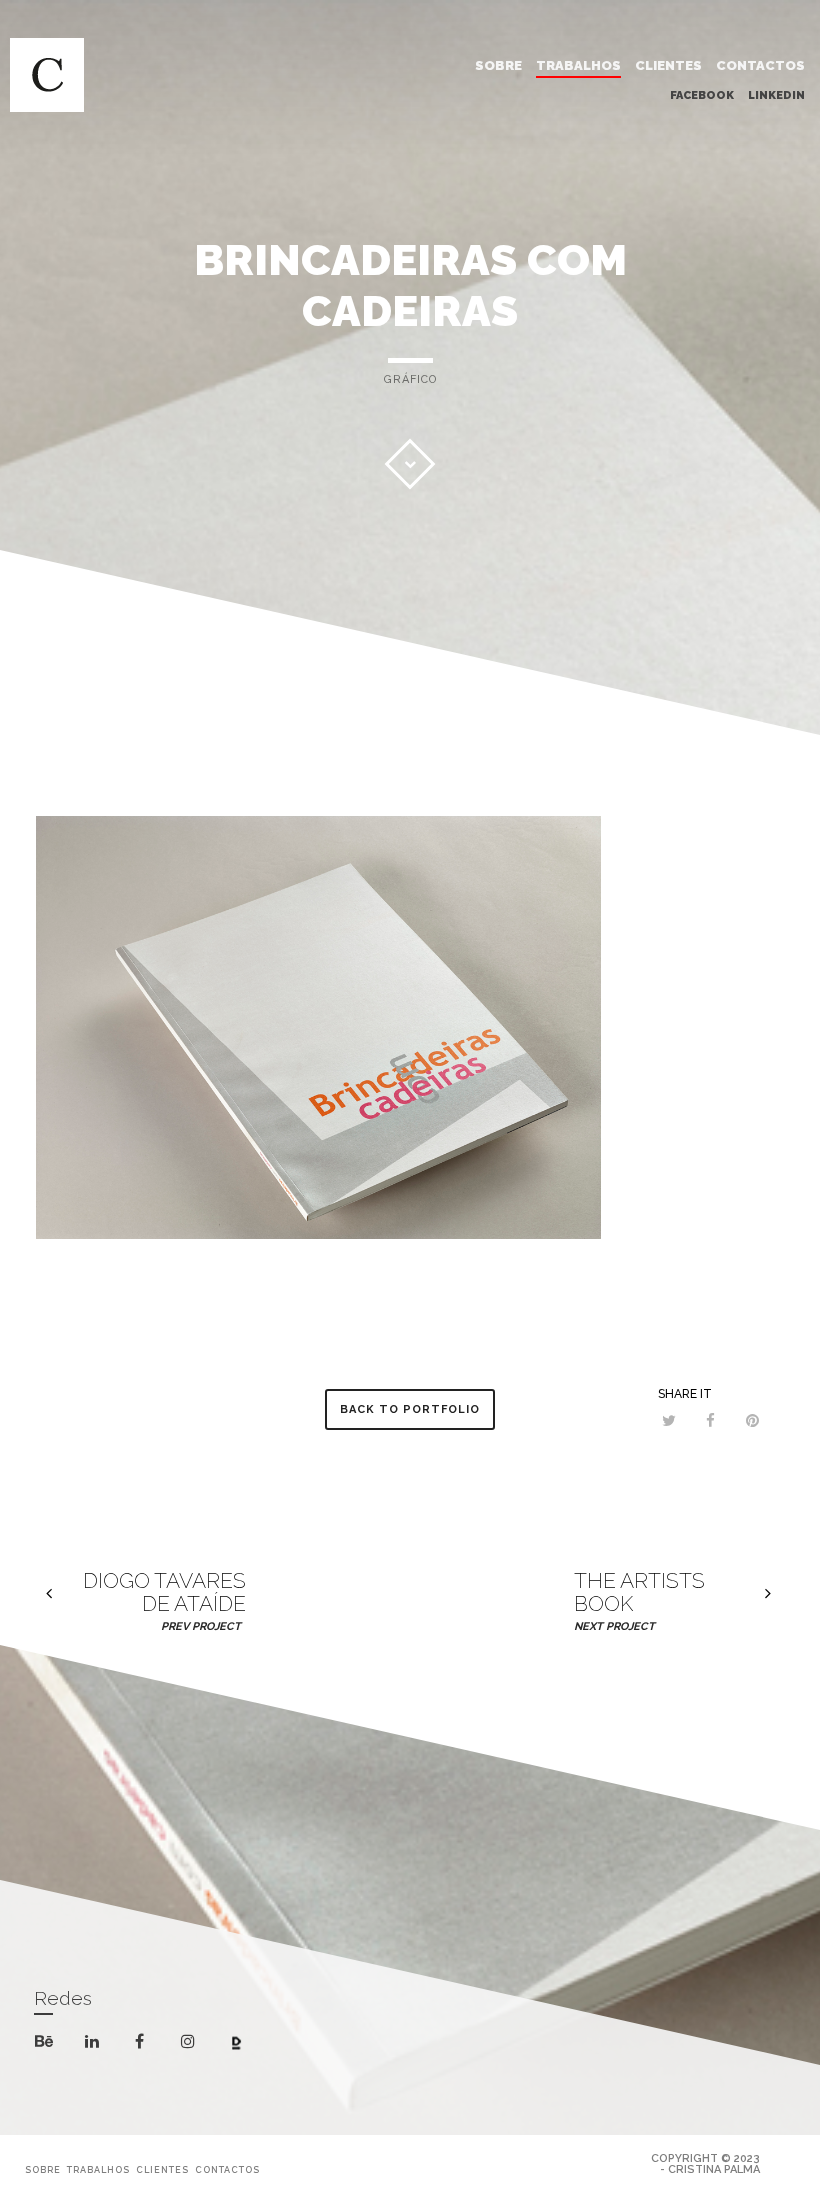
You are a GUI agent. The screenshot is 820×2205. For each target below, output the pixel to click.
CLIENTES (668, 65)
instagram (199, 2043)
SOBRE (498, 65)
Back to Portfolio (410, 1409)
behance (55, 2045)
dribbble (249, 2047)
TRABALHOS (578, 65)
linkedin (103, 2048)
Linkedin (776, 95)
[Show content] (410, 464)
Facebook (702, 95)
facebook (151, 2043)
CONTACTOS (760, 65)
